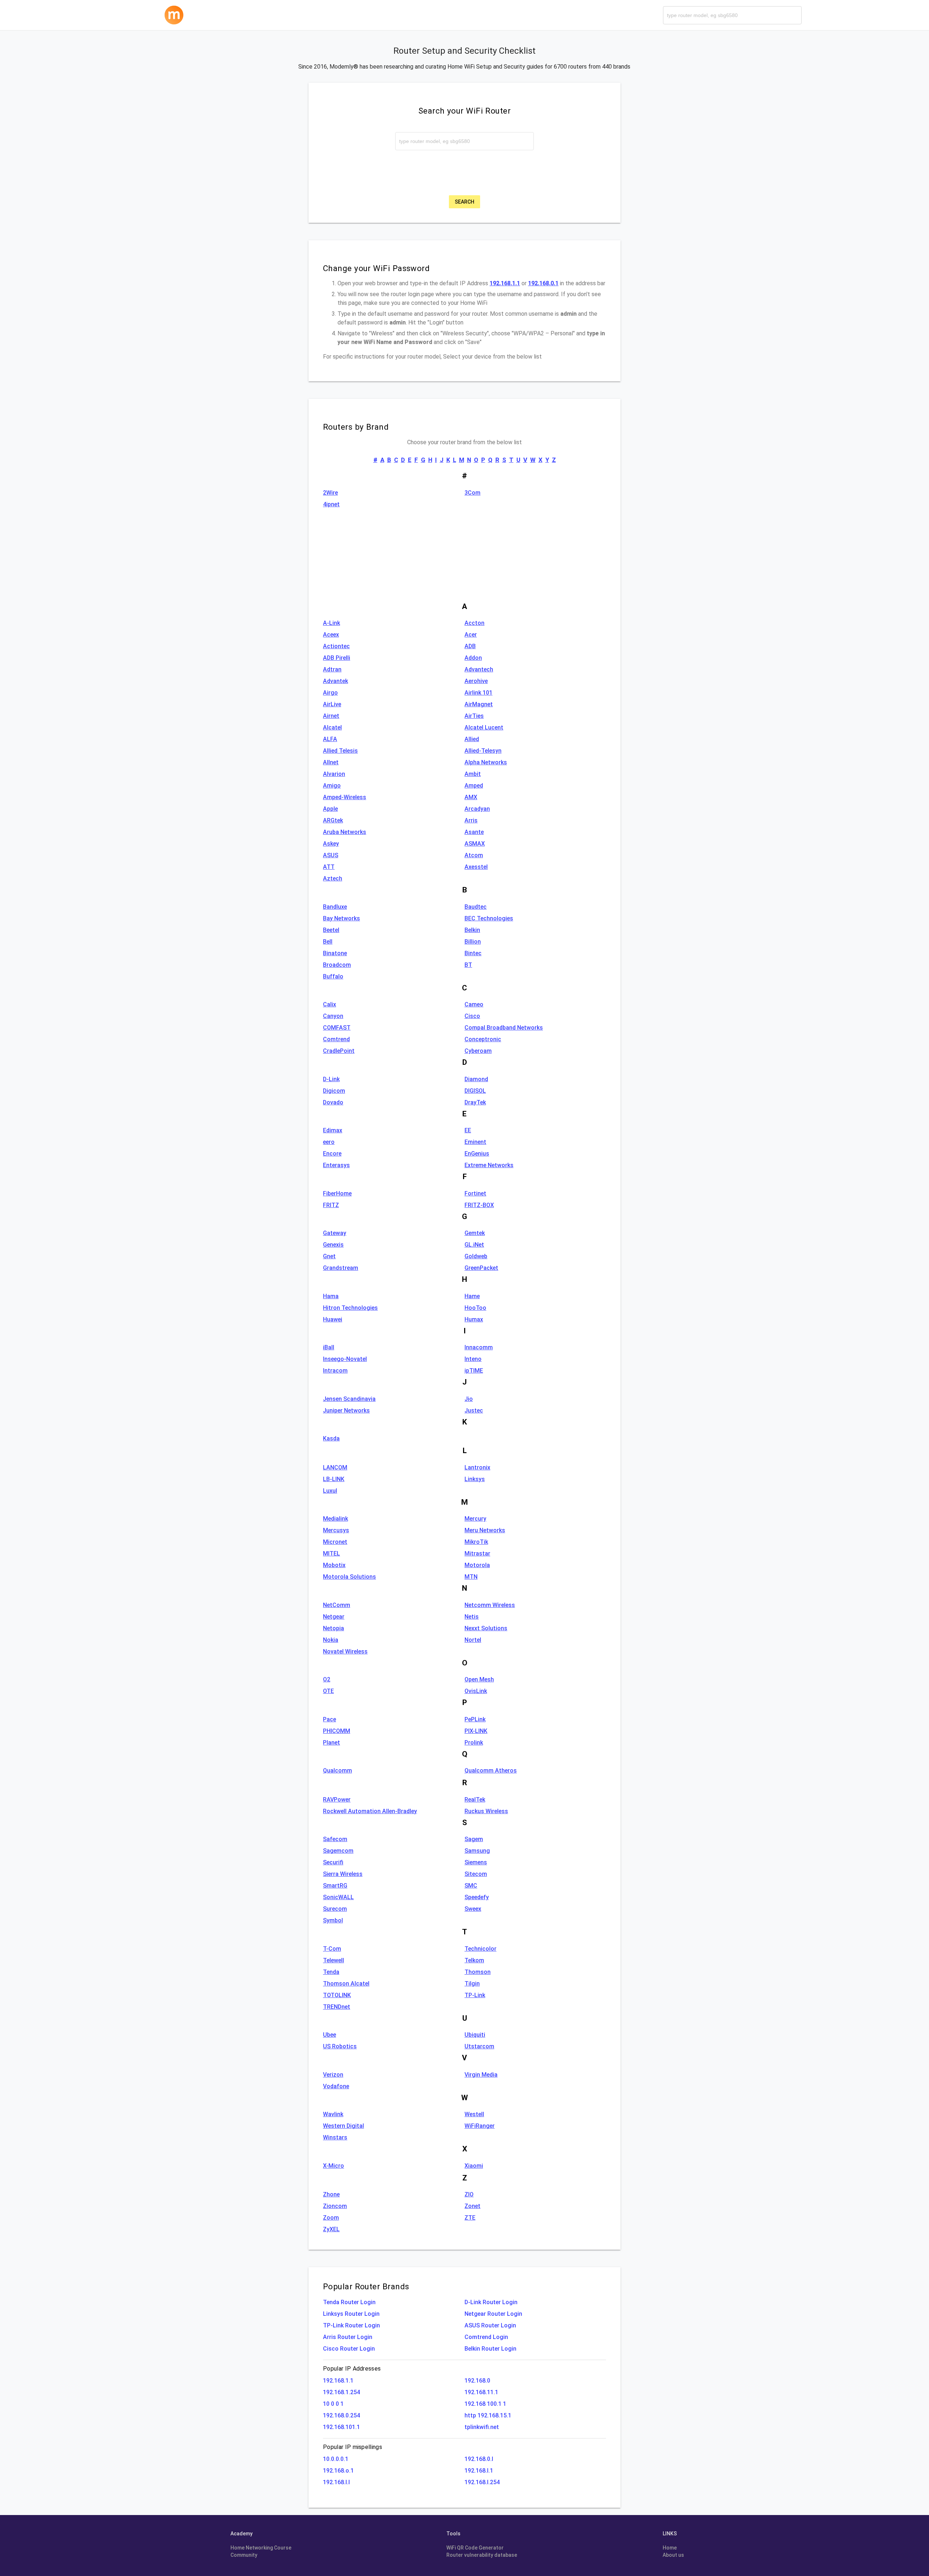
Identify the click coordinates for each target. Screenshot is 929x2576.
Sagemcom (338, 1851)
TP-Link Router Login (351, 2325)
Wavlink (333, 2114)
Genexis (333, 1245)
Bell (328, 942)
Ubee (330, 2035)
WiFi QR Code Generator (475, 2548)
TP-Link (475, 1995)
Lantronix (477, 1467)
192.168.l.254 (482, 2482)
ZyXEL (331, 2229)
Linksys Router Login (351, 2314)
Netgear (334, 1617)
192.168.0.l (479, 2459)
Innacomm (479, 1347)
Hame (472, 1296)
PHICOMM (337, 1731)
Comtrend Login (486, 2337)
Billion (473, 942)
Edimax (333, 1130)
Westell (474, 2114)
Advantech (479, 669)
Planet (332, 1743)
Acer (471, 635)
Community (244, 2555)
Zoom (331, 2218)
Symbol (333, 1920)
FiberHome (337, 1193)
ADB (470, 646)
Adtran (332, 669)
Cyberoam (478, 1051)
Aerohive (476, 681)
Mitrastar (477, 1553)
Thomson (478, 1972)
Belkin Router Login (490, 2349)
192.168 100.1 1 (485, 2404)
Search (464, 202)
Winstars (335, 2137)
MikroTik (476, 1542)
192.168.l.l (336, 2482)
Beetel (331, 930)
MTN (471, 1577)
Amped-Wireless (345, 797)
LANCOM (335, 1467)
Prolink (474, 1743)
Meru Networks (485, 1530)
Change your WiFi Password (376, 268)
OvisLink (476, 1691)
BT (468, 965)
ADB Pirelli (337, 658)
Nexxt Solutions (486, 1628)
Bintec (473, 953)
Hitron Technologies (350, 1308)
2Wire (330, 493)
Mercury (475, 1519)
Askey (331, 844)
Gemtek (475, 1233)
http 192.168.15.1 (488, 2415)
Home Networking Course (261, 2548)
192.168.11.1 (481, 2392)
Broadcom (337, 965)
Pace (330, 1719)
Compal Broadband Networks (504, 1028)
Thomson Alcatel (346, 1984)
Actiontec (336, 646)
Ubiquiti (475, 2035)
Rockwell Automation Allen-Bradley (370, 1811)
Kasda (331, 1438)
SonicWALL (338, 1897)
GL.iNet (474, 1245)
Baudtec (476, 907)
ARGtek (333, 820)
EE (468, 1130)
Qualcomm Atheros (491, 1771)
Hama (331, 1296)
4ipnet (331, 504)
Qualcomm (337, 1771)
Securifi (333, 1862)
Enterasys (336, 1165)
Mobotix (334, 1565)
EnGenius (477, 1154)
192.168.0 (477, 2381)
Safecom (335, 1839)
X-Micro (333, 2166)
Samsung (477, 1851)
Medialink (335, 1519)
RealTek (475, 1800)
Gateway (335, 1233)
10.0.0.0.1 (336, 2459)
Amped (474, 786)
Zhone (331, 2194)
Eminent (475, 1142)
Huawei (333, 1319)
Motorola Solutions (349, 1577)
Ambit (473, 774)
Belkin (472, 930)
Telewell (333, 1960)
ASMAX (475, 844)
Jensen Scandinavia (349, 1399)
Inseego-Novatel (345, 1359)
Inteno (473, 1359)
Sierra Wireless (343, 1874)
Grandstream (341, 1268)
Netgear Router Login (493, 2314)
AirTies (474, 716)
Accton (474, 623)
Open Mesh (479, 1679)
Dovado (333, 1102)
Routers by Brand (356, 427)
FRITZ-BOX (479, 1205)
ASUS (331, 855)
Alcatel (332, 727)
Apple (330, 809)
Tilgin (472, 1984)
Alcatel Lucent (484, 727)
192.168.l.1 (479, 2471)
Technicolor (480, 1949)
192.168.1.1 (338, 2381)
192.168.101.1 (341, 2427)
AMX (471, 797)
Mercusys (336, 1530)
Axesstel (476, 867)
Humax (474, 1319)
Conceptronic (483, 1039)
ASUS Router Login (490, 2325)
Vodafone (336, 2086)
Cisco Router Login (349, 2349)
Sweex (473, 1909)
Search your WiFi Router (464, 111)
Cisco (472, 1016)
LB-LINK (334, 1479)
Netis (472, 1617)
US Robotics (340, 2046)
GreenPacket (481, 1268)
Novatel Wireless (345, 1651)
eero (329, 1142)
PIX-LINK (476, 1731)
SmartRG (335, 1886)
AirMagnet (479, 704)
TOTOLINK (337, 1995)
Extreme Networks (489, 1165)
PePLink (475, 1719)
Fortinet (475, 1193)
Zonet (472, 2206)
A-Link (332, 623)
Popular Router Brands (366, 2286)
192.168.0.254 (341, 2415)
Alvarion (334, 774)
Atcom (474, 855)
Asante (474, 832)
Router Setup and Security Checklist (464, 51)
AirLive (332, 704)
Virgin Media (481, 2075)
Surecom (335, 1909)
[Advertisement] (464, 561)
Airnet (331, 716)
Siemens (476, 1862)
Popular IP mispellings (353, 2447)
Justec (474, 1410)
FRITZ (331, 1205)
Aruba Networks (345, 832)
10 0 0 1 (333, 2404)
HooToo (475, 1308)
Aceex (331, 635)
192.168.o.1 (338, 2471)
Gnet (329, 1256)
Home (670, 2548)
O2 (327, 1679)
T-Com (332, 1949)
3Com (472, 493)
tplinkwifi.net (482, 2427)
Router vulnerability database (482, 2555)
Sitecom (476, 1874)
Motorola (477, 1565)
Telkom (474, 1960)
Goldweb (476, 1256)
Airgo (330, 693)
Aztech (333, 878)
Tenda (331, 1972)
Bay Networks (341, 918)
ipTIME (474, 1371)
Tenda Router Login (349, 2302)
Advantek (335, 681)
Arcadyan (477, 809)
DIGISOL (475, 1091)
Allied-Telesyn (483, 751)
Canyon (333, 1016)
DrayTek (475, 1102)
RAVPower (337, 1800)
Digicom (334, 1091)
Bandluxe (335, 907)
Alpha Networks (486, 762)
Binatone (335, 953)
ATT (329, 867)
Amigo (332, 786)
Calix (330, 1004)
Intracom (335, 1371)
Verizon (333, 2075)
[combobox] (732, 15)
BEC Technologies (489, 918)
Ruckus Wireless (486, 1811)
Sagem (474, 1839)
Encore (332, 1154)
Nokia (331, 1640)
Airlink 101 (478, 693)
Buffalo (333, 976)
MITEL (332, 1553)
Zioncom (335, 2206)
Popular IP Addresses (352, 2369)
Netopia (333, 1628)
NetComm (337, 1605)
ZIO (469, 2194)
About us (673, 2555)
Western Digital (343, 2126)
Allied (472, 739)
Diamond (476, 1079)
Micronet (335, 1542)
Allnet (331, 762)
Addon (473, 658)
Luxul (330, 1491)
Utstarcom (479, 2046)
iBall (329, 1347)
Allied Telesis (340, 751)
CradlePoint (339, 1051)
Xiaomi (474, 2166)
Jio (469, 1399)
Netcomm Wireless (490, 1605)
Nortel (473, 1640)
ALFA (330, 739)
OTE (328, 1691)
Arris (471, 820)
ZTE (470, 2218)
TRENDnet (337, 2007)
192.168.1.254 (341, 2392)
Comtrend (336, 1039)
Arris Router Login (348, 2337)
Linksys (475, 1479)
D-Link (331, 1079)
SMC (471, 1886)
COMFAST (337, 1028)
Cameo (474, 1004)
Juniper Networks (346, 1410)
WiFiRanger (480, 2126)
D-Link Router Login (491, 2302)
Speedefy (477, 1897)
